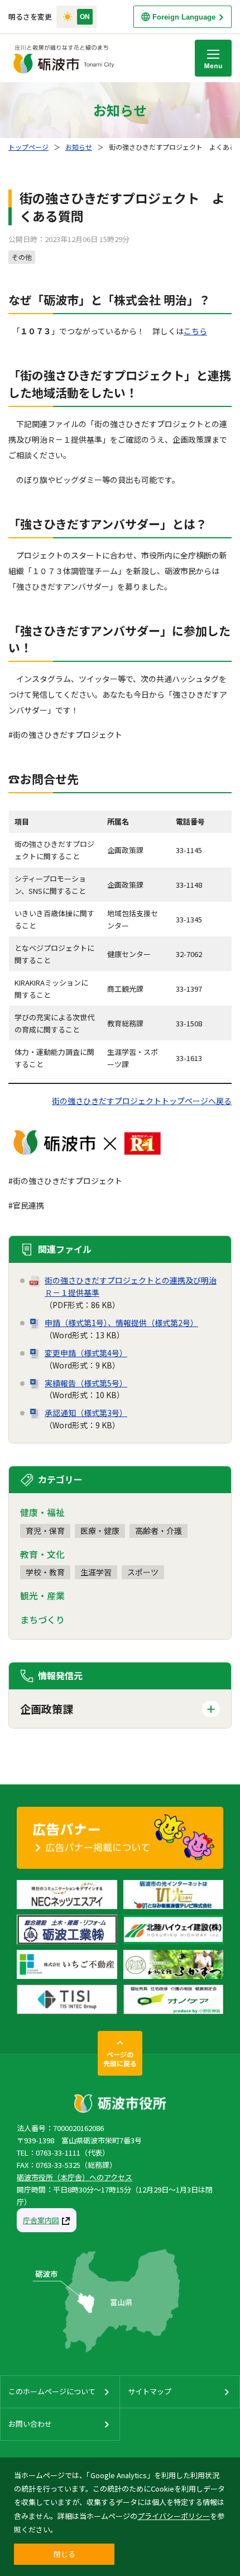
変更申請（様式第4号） (86, 1353)
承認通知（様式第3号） (86, 1413)
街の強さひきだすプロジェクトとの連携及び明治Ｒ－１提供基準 (131, 1286)
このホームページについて (52, 2391)
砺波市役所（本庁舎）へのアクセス (75, 2177)
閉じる (64, 2554)
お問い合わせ (30, 2424)
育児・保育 (45, 1531)
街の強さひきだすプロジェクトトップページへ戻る (142, 1101)
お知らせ (79, 147)
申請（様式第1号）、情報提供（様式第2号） (121, 1323)
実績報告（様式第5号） (86, 1383)
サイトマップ (150, 2391)
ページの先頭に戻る (120, 2059)
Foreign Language (184, 17)
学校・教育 (45, 1572)
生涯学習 (96, 1572)
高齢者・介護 (159, 1531)
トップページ (28, 147)
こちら (195, 331)
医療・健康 (100, 1531)
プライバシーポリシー (174, 2516)
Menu (213, 58)
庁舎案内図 (41, 2220)
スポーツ (143, 1572)
